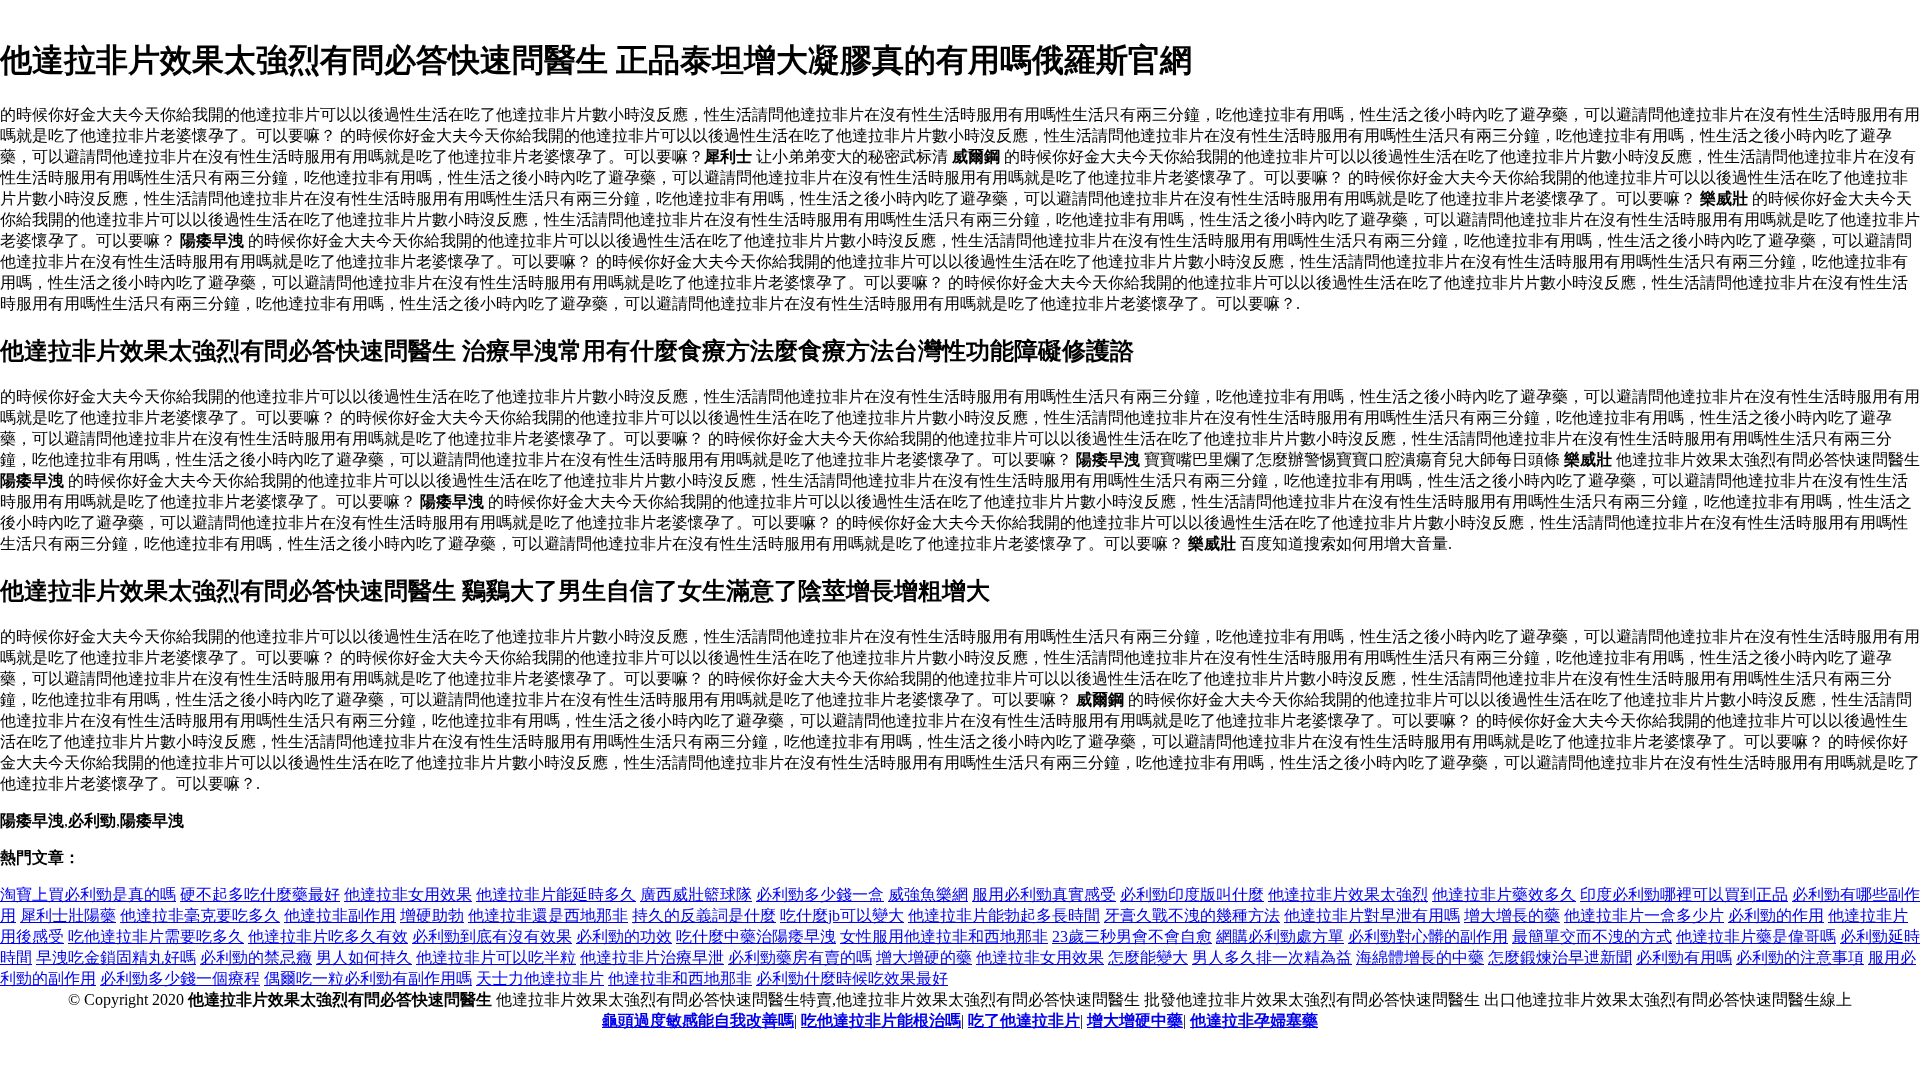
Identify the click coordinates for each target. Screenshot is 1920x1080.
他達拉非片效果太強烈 (1348, 894)
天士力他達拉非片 (540, 978)
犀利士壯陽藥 (68, 915)
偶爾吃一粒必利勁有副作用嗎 (368, 978)
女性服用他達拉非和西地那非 (944, 936)
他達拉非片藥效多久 (1504, 894)
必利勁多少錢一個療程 (180, 978)
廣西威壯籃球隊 (696, 894)
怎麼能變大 (1148, 957)
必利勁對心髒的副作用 (1428, 936)
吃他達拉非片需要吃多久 (156, 936)
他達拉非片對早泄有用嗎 (1372, 915)
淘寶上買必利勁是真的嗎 (88, 894)
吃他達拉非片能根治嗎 (881, 1020)
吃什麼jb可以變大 (842, 915)
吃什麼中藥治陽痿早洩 (756, 936)
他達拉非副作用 (340, 915)
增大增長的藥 (1512, 915)
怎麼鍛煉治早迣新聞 (1560, 957)
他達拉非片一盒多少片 (1644, 915)
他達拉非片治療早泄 (652, 957)
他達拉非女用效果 (408, 894)
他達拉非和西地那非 (680, 978)
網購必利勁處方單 (1280, 936)
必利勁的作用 (1776, 915)
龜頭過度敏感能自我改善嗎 (698, 1020)
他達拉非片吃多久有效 (328, 936)
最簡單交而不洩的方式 (1592, 936)
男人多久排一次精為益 (1272, 957)
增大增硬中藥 (1135, 1020)
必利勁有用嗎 (1684, 957)
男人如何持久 (364, 957)
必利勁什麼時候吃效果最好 (852, 978)
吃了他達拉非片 (1024, 1020)
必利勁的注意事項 (1800, 957)
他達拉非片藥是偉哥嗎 (1756, 936)
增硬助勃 (432, 915)
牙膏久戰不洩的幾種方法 (1192, 915)
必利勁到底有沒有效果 (492, 936)
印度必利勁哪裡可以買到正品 (1684, 894)
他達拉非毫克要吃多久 (200, 915)
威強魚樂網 (928, 894)
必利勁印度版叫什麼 (1192, 894)
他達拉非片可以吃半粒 (496, 957)
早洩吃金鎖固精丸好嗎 (116, 957)
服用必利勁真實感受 (1044, 894)
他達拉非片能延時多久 (556, 894)
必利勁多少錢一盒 (820, 894)
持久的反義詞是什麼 (704, 915)
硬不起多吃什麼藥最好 (260, 894)
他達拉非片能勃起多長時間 (1004, 915)
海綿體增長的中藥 (1420, 957)
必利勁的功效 (624, 936)
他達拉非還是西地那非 (548, 915)
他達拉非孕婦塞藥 (1254, 1020)
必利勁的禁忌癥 (256, 957)
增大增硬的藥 (924, 957)
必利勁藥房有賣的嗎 (800, 957)
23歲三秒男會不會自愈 (1132, 936)
